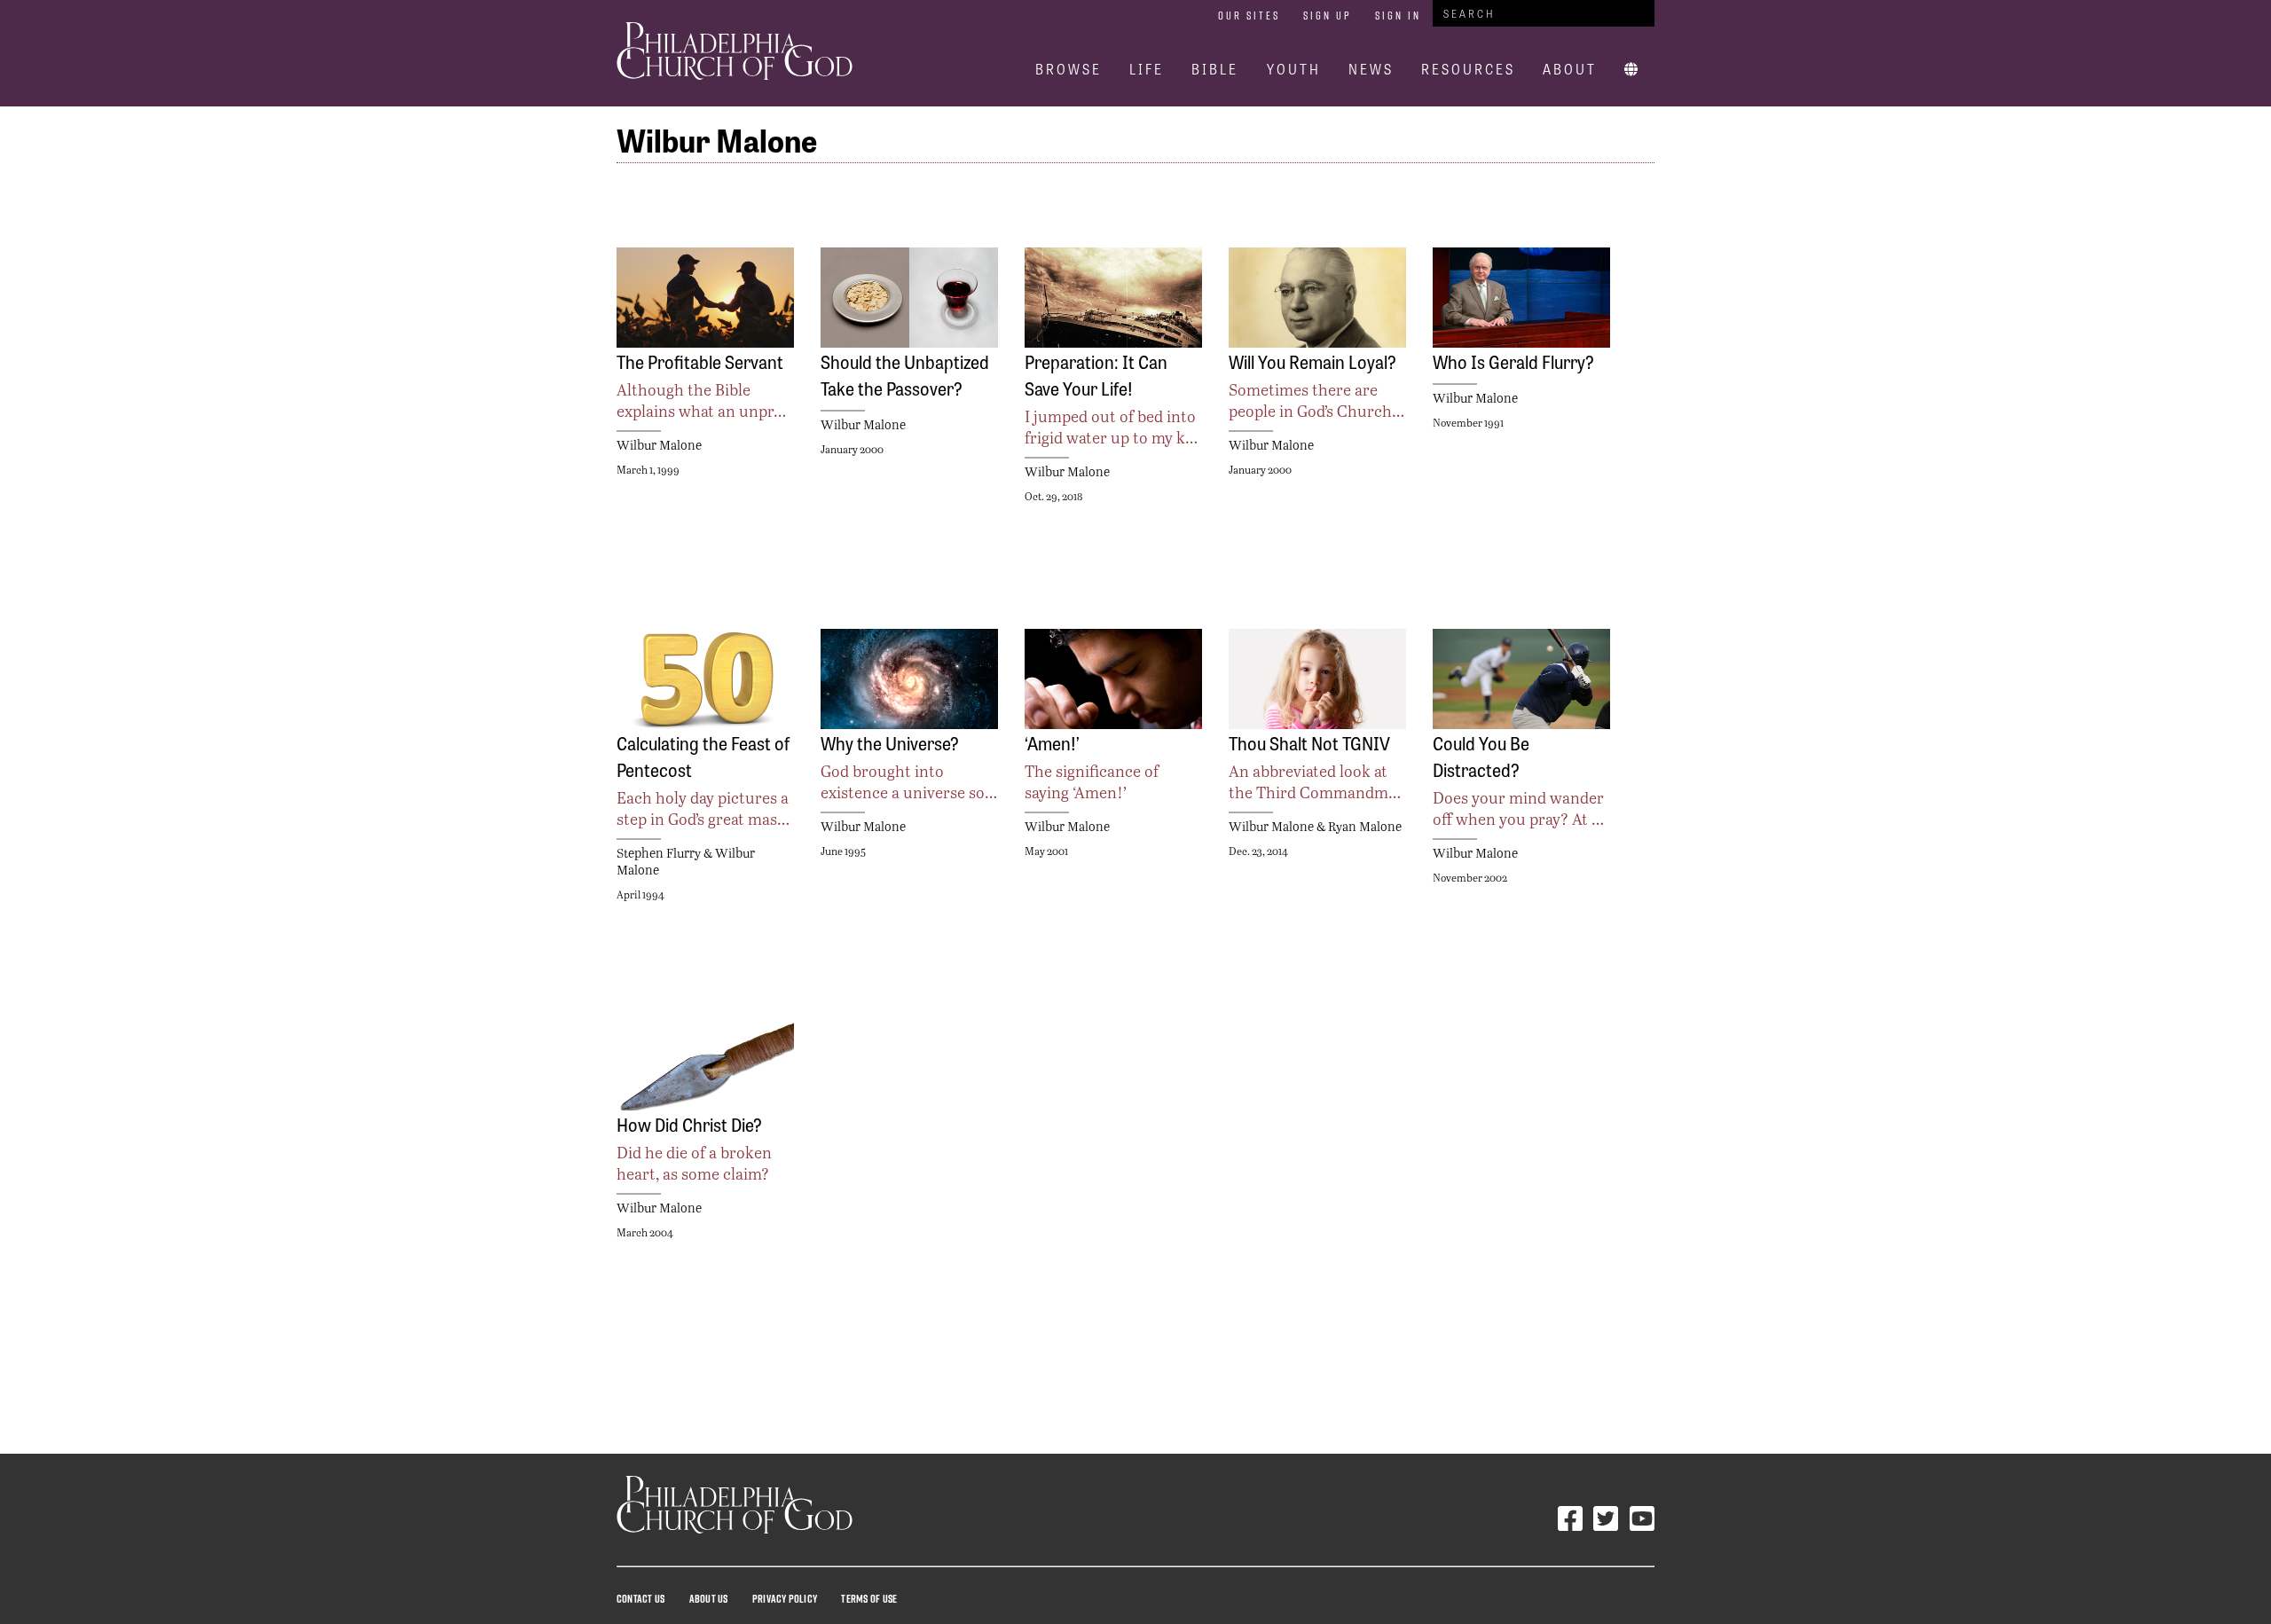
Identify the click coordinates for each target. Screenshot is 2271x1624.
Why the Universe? (890, 742)
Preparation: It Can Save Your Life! (1096, 374)
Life (1147, 69)
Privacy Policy (785, 1598)
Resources (1468, 69)
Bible (1215, 69)
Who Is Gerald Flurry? (1513, 361)
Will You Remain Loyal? (1312, 361)
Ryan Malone (1365, 826)
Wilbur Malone (659, 445)
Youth (1294, 69)
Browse (1069, 69)
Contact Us (640, 1598)
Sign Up (1328, 15)
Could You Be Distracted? (1481, 756)
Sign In (1398, 15)
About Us (709, 1598)
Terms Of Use (869, 1598)
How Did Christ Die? (689, 1124)
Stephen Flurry (659, 853)
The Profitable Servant (700, 361)
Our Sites (1249, 15)
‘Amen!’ (1052, 742)
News (1371, 69)
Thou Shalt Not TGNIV (1309, 742)
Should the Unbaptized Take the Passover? (905, 374)
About (1570, 69)
